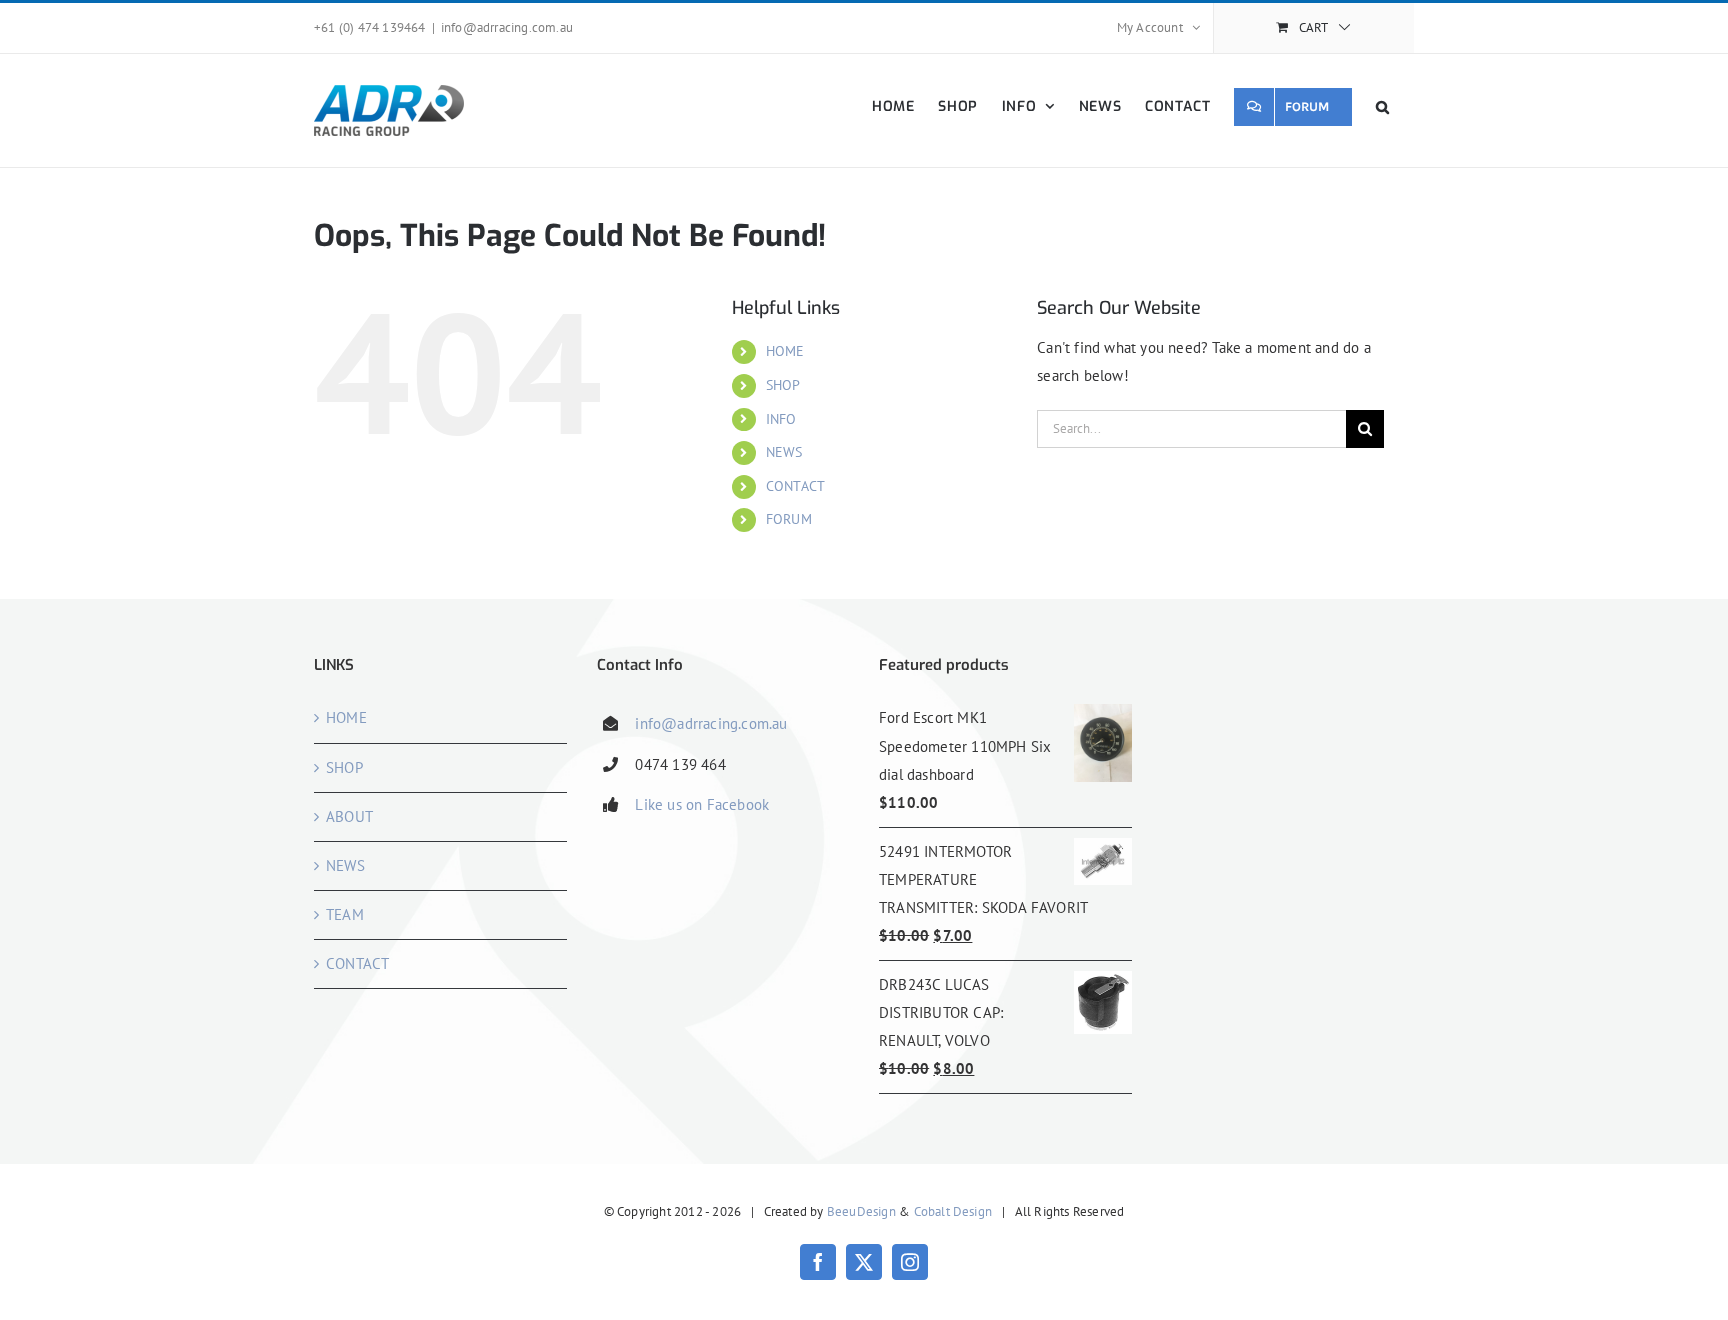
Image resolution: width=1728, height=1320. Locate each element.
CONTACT (795, 486)
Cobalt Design (953, 1211)
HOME (785, 351)
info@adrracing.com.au (507, 27)
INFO (781, 419)
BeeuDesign (861, 1211)
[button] (1383, 106)
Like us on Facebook (702, 804)
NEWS (784, 452)
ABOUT (349, 816)
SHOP (783, 385)
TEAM (345, 914)
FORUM (789, 519)
